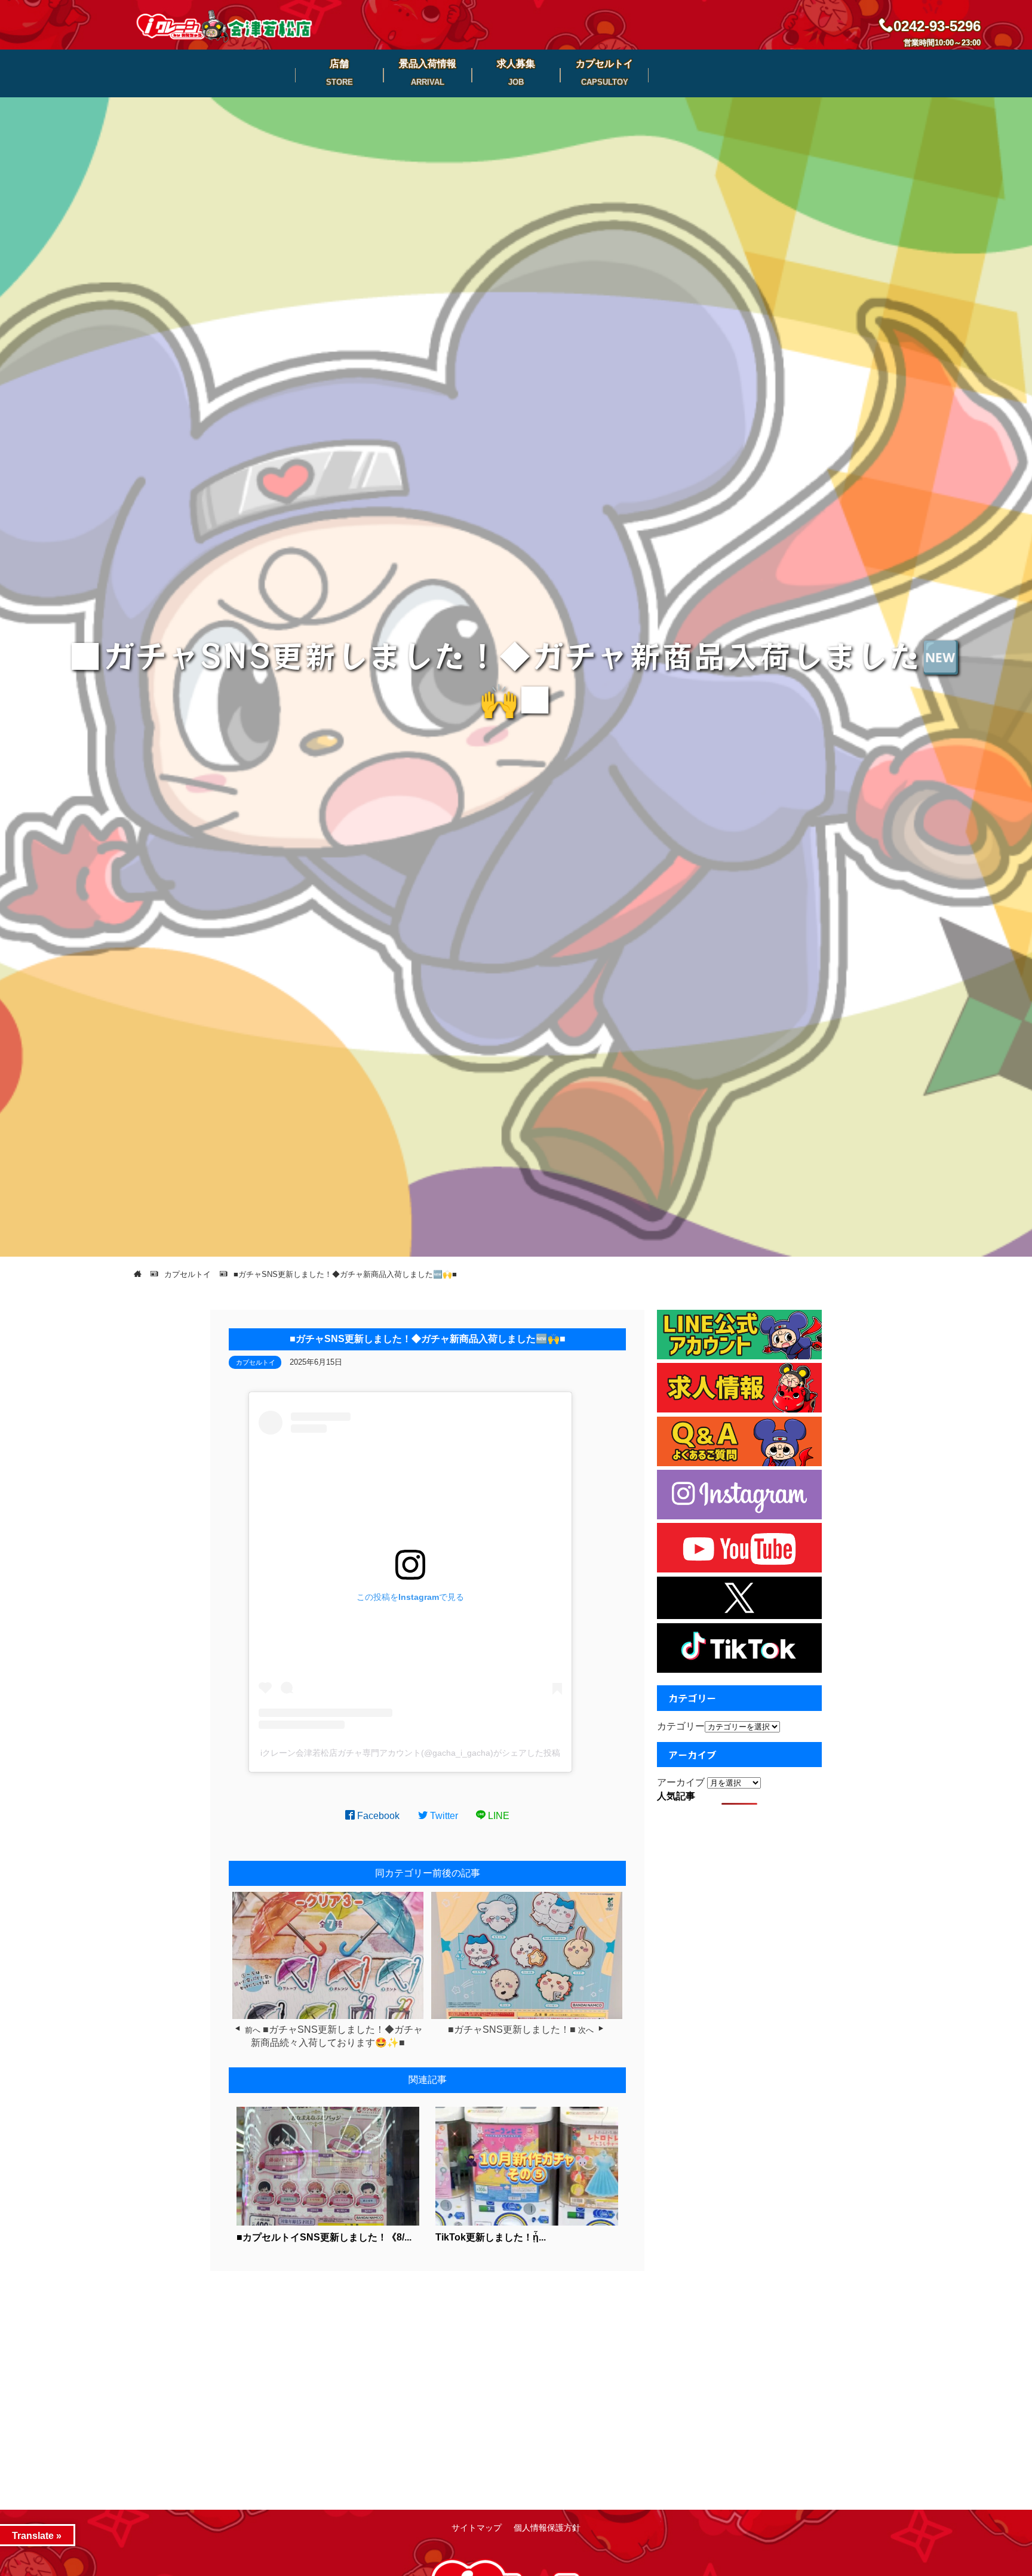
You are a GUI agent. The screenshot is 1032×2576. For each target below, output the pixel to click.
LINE (497, 1816)
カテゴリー (681, 1726)
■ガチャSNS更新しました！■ (512, 2029)
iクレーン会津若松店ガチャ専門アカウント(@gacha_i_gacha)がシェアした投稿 (410, 1753)
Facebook (377, 1816)
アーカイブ (681, 1782)
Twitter (443, 1816)
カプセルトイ (256, 1362)
